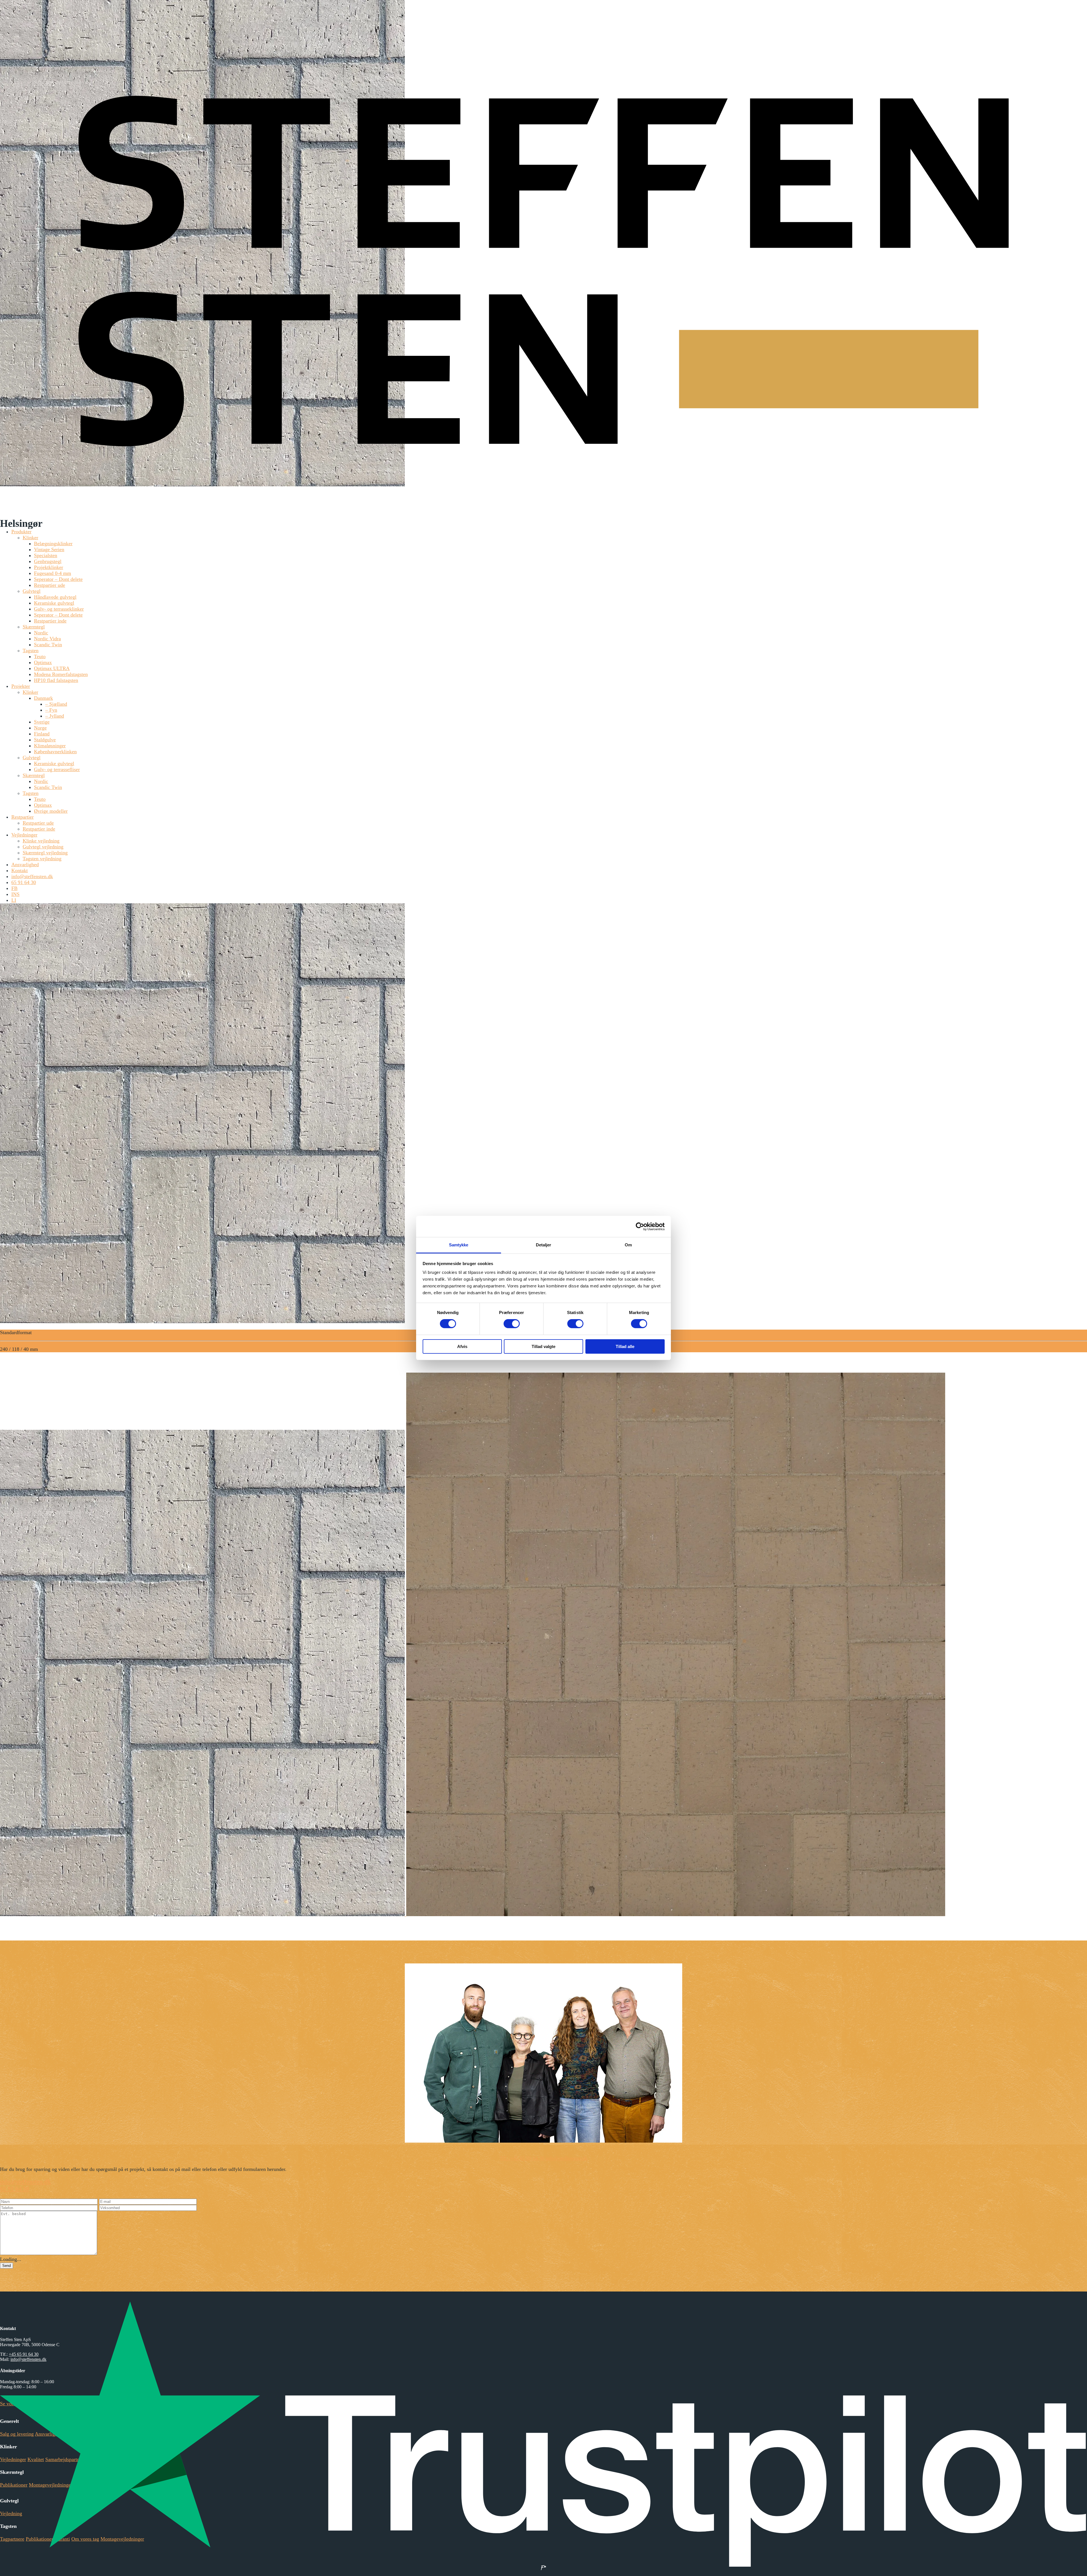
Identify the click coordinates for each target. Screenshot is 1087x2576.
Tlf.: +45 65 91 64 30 (522, 2158)
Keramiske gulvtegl (54, 603)
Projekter (21, 686)
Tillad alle (625, 1346)
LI (14, 900)
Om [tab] (628, 1245)
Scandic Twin (48, 645)
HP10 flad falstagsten (56, 680)
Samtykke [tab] (459, 1245)
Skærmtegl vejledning (45, 853)
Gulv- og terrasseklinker (59, 609)
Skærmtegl (34, 627)
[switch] (512, 1324)
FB (14, 888)
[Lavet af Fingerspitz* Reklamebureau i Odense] (543, 2568)
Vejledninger (24, 835)
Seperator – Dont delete (58, 579)
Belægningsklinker (53, 544)
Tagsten (31, 651)
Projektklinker (49, 567)
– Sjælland (56, 704)
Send (7, 2266)
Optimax (43, 662)
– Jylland (55, 716)
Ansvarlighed (25, 865)
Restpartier (23, 817)
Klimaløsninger (50, 746)
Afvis (462, 1346)
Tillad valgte (543, 1346)
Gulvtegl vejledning (43, 847)
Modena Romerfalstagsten (61, 674)
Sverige (42, 722)
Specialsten (46, 555)
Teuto (40, 656)
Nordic (41, 633)
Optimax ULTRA (52, 668)
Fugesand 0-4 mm (53, 573)
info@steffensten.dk (32, 876)
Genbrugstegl (48, 561)
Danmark (43, 698)
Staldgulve (45, 740)
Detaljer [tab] (544, 1245)
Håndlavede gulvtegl (55, 597)
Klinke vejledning (41, 841)
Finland (42, 734)
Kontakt (20, 870)
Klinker (30, 538)
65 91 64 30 (24, 882)
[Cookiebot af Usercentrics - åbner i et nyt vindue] (640, 1226)
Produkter (21, 532)
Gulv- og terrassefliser (57, 769)
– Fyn (51, 710)
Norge (40, 728)
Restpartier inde (50, 621)
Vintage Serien (49, 549)
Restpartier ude (50, 585)
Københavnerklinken (55, 752)
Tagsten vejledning (42, 859)
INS (15, 894)
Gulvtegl (32, 591)
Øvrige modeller (51, 811)
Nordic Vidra (47, 639)
